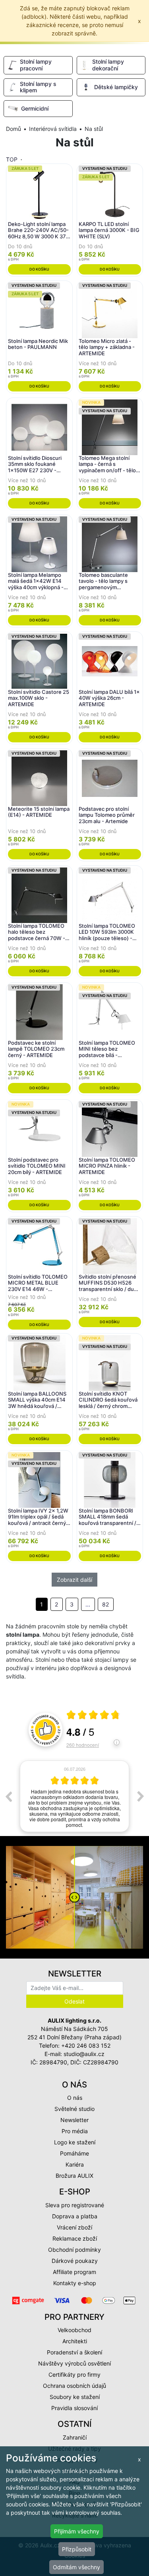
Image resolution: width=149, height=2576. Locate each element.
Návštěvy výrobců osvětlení (74, 2363)
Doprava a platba (75, 2216)
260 (83, 1745)
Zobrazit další (74, 1580)
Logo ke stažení (75, 2142)
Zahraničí (75, 2437)
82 (105, 1604)
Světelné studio (74, 2109)
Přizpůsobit (77, 2549)
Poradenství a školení (74, 2352)
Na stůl (94, 129)
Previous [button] (8, 1796)
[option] (74, 1796)
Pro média (75, 2131)
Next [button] (141, 1796)
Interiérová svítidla (53, 129)
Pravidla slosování (74, 2408)
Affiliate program (74, 2272)
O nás (75, 2098)
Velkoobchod (74, 2330)
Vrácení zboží (74, 2227)
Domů (14, 129)
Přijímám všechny (77, 2531)
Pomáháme (74, 2153)
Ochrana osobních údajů (74, 2386)
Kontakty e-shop (75, 2283)
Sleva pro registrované (75, 2205)
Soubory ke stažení (75, 2397)
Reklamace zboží (75, 2238)
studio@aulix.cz (84, 2054)
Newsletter (74, 2120)
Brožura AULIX (74, 2176)
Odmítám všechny (76, 2567)
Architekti (75, 2341)
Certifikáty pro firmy (74, 2374)
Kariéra (75, 2164)
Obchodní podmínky (74, 2250)
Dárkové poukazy (75, 2261)
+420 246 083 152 (86, 2045)
